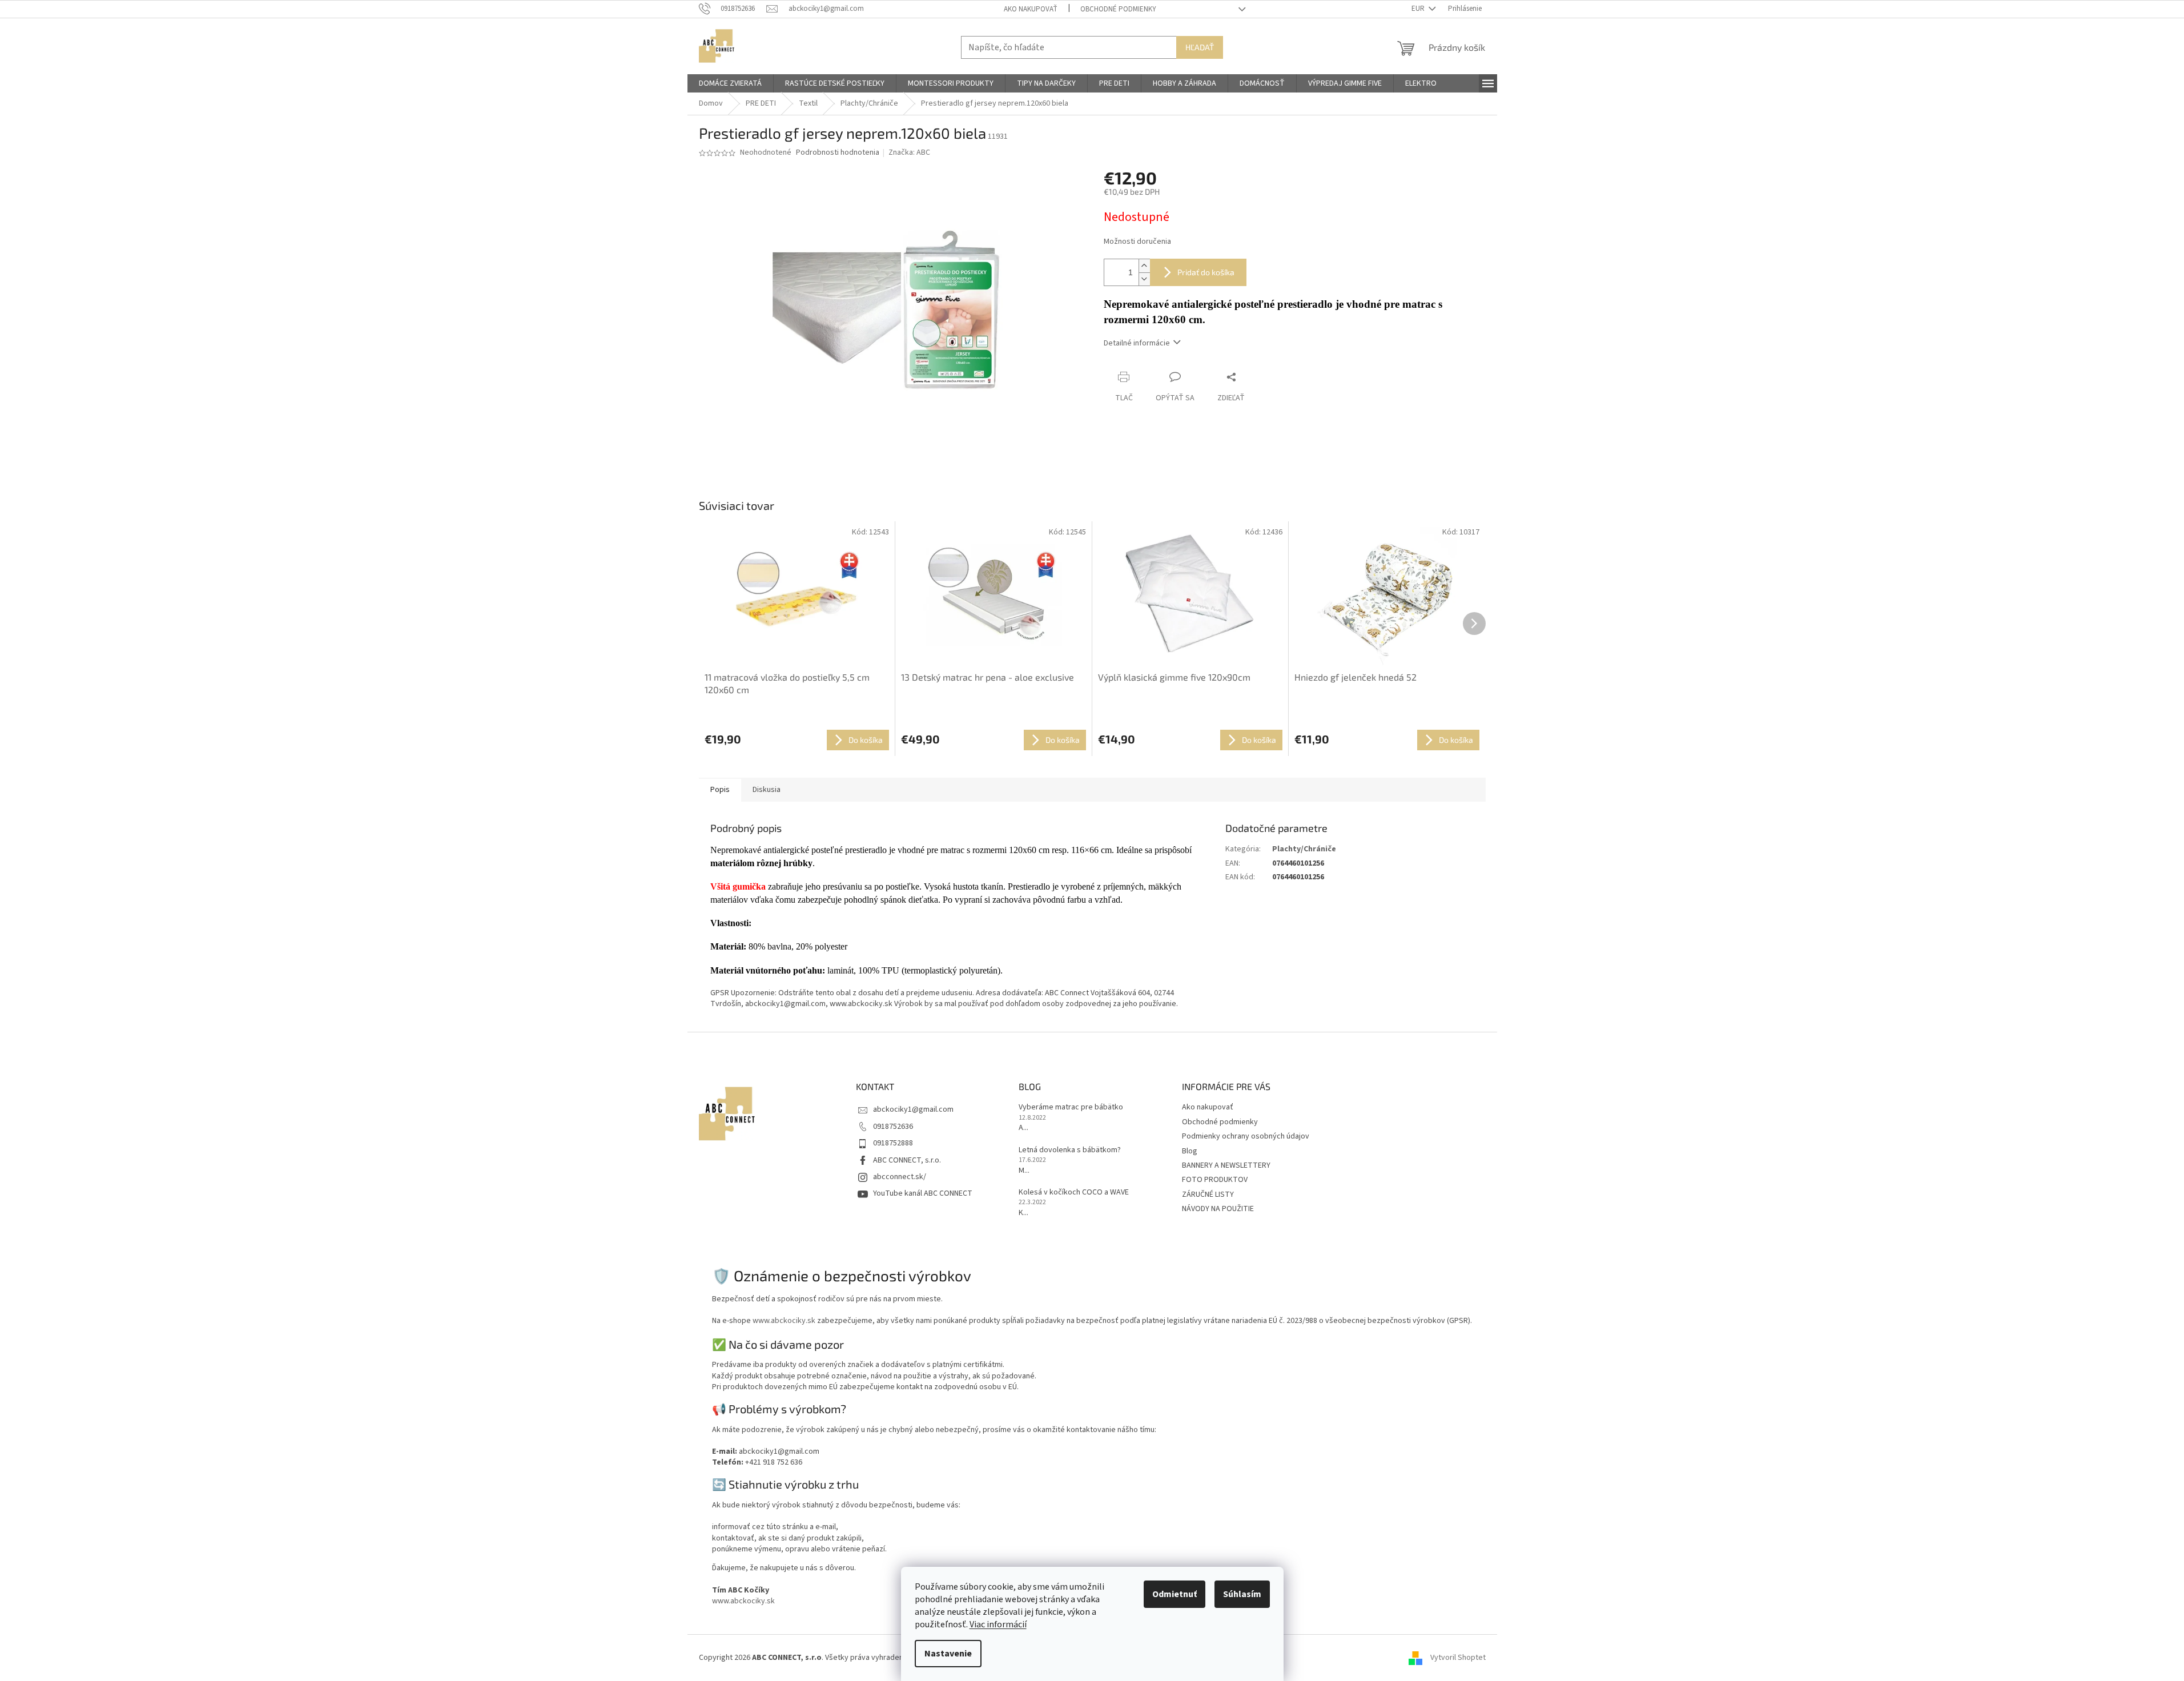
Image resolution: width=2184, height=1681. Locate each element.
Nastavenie (948, 1654)
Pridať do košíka (1206, 272)
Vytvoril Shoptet (1458, 1658)
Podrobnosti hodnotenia (838, 153)
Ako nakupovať (1031, 9)
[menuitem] (730, 83)
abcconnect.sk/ (900, 1177)
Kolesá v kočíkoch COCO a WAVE (1074, 1193)
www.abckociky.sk (784, 1321)
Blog (1190, 1151)
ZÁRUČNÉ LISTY (1208, 1195)
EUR (1419, 9)
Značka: (909, 152)
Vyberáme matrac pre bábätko (1071, 1107)
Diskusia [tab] (767, 790)
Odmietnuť (1175, 1594)
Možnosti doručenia (1137, 242)
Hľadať (1200, 47)
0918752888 (893, 1143)
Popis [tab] (720, 790)
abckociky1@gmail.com (913, 1109)
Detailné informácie (1137, 343)
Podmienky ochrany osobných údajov (1246, 1136)
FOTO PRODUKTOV (1215, 1180)
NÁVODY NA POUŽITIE (1218, 1209)
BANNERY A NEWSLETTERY (1226, 1165)
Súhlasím (1242, 1594)
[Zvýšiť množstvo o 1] (1144, 266)
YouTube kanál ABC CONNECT (923, 1193)
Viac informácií (998, 1624)
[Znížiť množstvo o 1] (1144, 279)
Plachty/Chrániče (1304, 849)
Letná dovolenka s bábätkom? (1070, 1150)
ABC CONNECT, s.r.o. (907, 1160)
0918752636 (893, 1127)
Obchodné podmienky (1118, 9)
